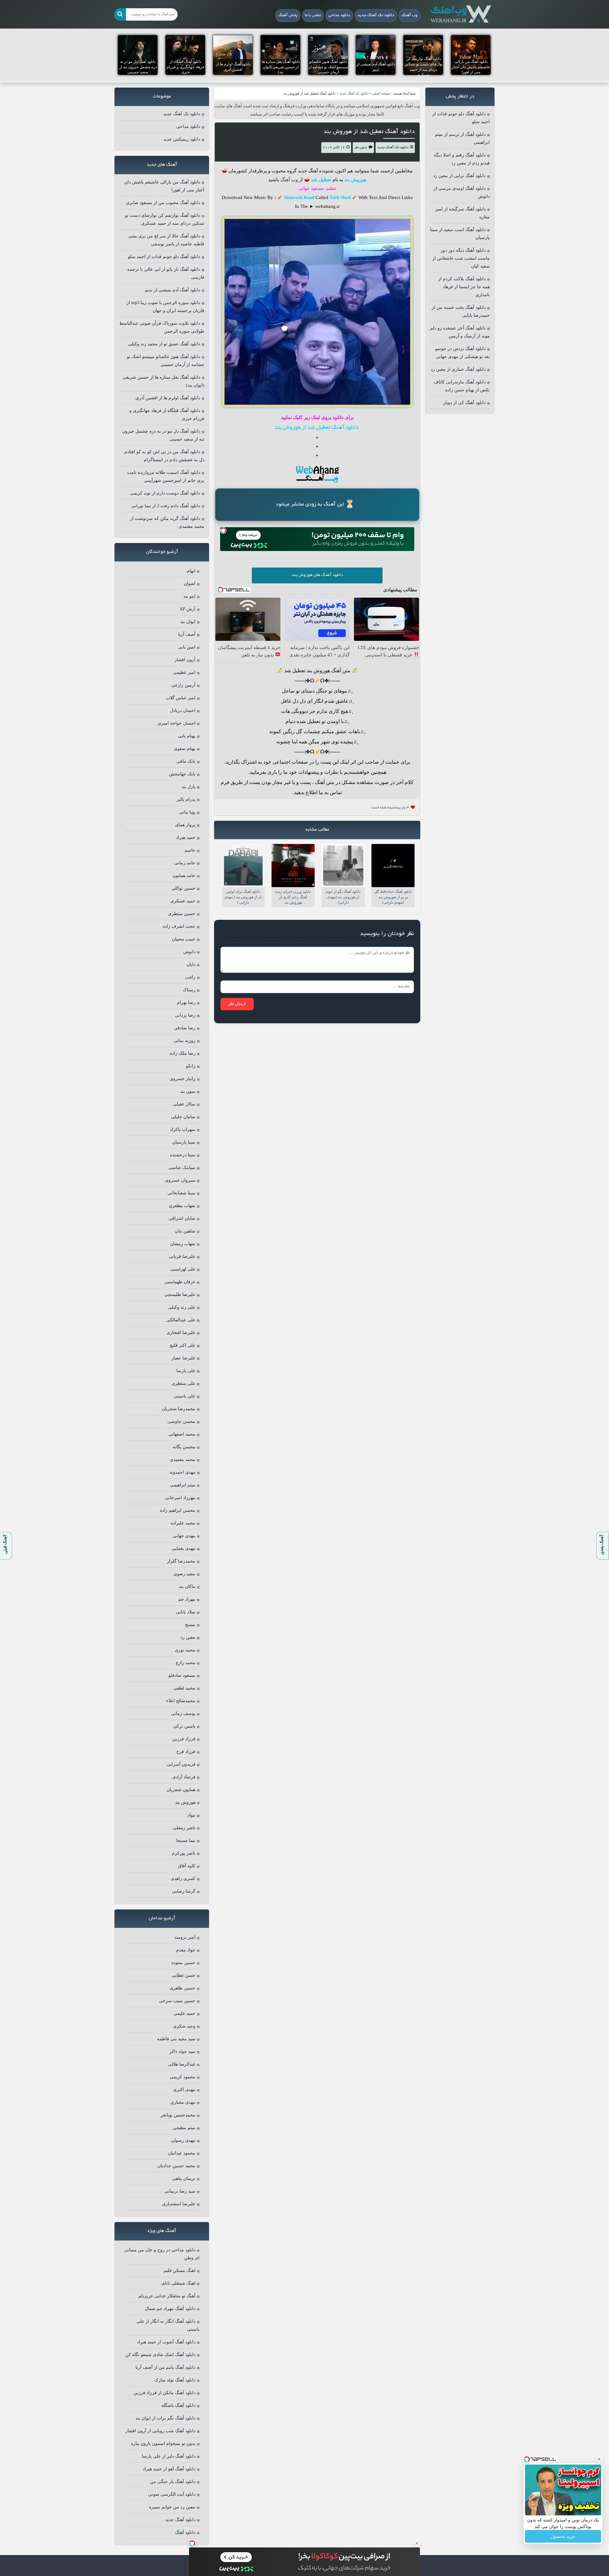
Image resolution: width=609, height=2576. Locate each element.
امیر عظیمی (184, 672)
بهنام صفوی (185, 749)
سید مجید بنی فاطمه (176, 2039)
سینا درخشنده (183, 1155)
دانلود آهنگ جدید (180, 2520)
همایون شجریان (181, 1790)
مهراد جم (187, 1599)
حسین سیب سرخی (177, 2001)
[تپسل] (223, 530)
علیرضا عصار (183, 1358)
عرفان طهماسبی (180, 1282)
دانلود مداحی (339, 16)
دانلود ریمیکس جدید (182, 139)
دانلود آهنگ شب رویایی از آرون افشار (160, 2431)
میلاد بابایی (186, 1612)
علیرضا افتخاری (181, 1333)
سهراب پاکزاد (183, 1129)
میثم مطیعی (184, 2128)
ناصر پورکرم (184, 1853)
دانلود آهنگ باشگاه (178, 2405)
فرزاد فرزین (184, 1739)
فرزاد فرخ (186, 1752)
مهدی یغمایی (183, 1548)
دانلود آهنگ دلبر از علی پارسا (169, 2456)
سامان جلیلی (183, 1117)
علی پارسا (186, 1371)
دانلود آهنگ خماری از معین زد (458, 369)
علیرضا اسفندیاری (179, 2204)
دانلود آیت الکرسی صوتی (172, 2494)
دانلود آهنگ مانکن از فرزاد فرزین (164, 2393)
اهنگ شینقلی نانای (178, 2283)
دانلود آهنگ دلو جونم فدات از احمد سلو (164, 257)
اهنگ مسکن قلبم (180, 2271)
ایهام (191, 571)
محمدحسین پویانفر (178, 2115)
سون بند (188, 1091)
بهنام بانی (187, 736)
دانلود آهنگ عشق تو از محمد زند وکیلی (164, 344)
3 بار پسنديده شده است (390, 808)
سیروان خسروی (180, 1180)
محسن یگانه (184, 1447)
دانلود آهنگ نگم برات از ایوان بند (165, 2418)
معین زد (188, 1637)
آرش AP (187, 609)
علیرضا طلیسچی (180, 1295)
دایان (191, 964)
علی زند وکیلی (182, 1307)
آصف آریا (187, 634)
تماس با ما (313, 16)
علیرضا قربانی (182, 1256)
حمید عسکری (183, 901)
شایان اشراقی (182, 1218)
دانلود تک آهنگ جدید (376, 16)
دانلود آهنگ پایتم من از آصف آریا (165, 2367)
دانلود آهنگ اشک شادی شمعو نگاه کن (160, 2355)
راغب (190, 977)
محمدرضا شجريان (179, 1409)
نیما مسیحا (186, 1840)
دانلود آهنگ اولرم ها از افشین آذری (168, 398)
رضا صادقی (185, 1028)
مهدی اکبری (184, 2090)
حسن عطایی (183, 1975)
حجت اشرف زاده (179, 926)
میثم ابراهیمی (183, 1485)
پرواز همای (185, 825)
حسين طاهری (183, 1988)
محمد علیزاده (183, 1523)
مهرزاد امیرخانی (180, 1498)
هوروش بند (185, 1802)
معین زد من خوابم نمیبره (172, 2507)
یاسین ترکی (184, 1726)
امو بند (189, 596)
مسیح (190, 1625)
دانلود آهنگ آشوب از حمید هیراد (166, 2342)
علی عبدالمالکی (181, 1320)
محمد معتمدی (183, 1460)
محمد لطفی (184, 1688)
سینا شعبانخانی (181, 1193)
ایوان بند (188, 622)
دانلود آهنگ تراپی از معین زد (459, 176)
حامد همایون (184, 876)
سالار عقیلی (184, 1104)
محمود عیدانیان (182, 2153)
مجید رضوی (184, 1574)
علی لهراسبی (183, 1269)
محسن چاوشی (181, 1421)
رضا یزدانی (185, 1015)
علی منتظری (183, 1383)
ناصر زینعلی (184, 1828)
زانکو (191, 1066)
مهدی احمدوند (182, 1472)
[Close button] (599, 2459)
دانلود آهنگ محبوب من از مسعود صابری (163, 203)
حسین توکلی (183, 888)
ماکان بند (187, 1587)
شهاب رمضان (183, 1244)
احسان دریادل (183, 710)
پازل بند (188, 787)
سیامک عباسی (182, 1168)
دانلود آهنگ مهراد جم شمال (170, 2309)
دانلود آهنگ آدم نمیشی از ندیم (173, 290)
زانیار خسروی (183, 1079)
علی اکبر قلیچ (183, 1345)
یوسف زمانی (183, 1713)
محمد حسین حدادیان (176, 2166)
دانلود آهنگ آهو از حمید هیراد (169, 2469)
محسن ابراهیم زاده (178, 1510)
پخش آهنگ (288, 16)
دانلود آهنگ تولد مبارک (175, 2380)
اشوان (190, 584)
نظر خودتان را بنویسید (387, 934)
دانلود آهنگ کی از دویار (464, 403)
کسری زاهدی (183, 1879)
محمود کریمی (183, 2077)
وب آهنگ (409, 16)
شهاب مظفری (182, 1206)
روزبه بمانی (184, 1041)
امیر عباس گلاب (181, 698)
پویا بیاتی (187, 812)
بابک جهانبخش (182, 774)
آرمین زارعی (183, 685)
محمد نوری (185, 1650)
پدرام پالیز (186, 799)
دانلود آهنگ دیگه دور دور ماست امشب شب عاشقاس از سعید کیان (461, 258)
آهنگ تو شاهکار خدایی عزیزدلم (167, 2296)
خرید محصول (563, 2536)
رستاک (189, 990)
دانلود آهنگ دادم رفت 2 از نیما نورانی (166, 506)
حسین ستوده (183, 1963)
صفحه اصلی (381, 93)
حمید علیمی (184, 2013)
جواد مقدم (186, 1950)
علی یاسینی (184, 1396)
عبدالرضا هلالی (182, 2064)
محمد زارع (186, 1663)
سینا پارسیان (184, 1142)
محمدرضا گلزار (181, 1561)
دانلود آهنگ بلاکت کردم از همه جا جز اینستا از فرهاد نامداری (464, 287)
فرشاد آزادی (184, 1777)
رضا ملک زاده (183, 1053)
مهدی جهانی (184, 1536)
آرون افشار (185, 660)
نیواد (191, 1815)
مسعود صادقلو (182, 1675)
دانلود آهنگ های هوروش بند (317, 575)
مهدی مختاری (183, 2102)
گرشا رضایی (184, 1891)
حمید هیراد (186, 837)
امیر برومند (185, 1937)
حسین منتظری (182, 914)
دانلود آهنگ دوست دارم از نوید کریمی (165, 493)
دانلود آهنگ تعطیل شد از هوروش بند (369, 132)
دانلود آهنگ (185, 2532)
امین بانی (187, 647)
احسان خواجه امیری (177, 723)
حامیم (190, 850)
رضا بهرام (186, 1003)
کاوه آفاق (187, 1866)
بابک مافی (186, 761)
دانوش (189, 952)
